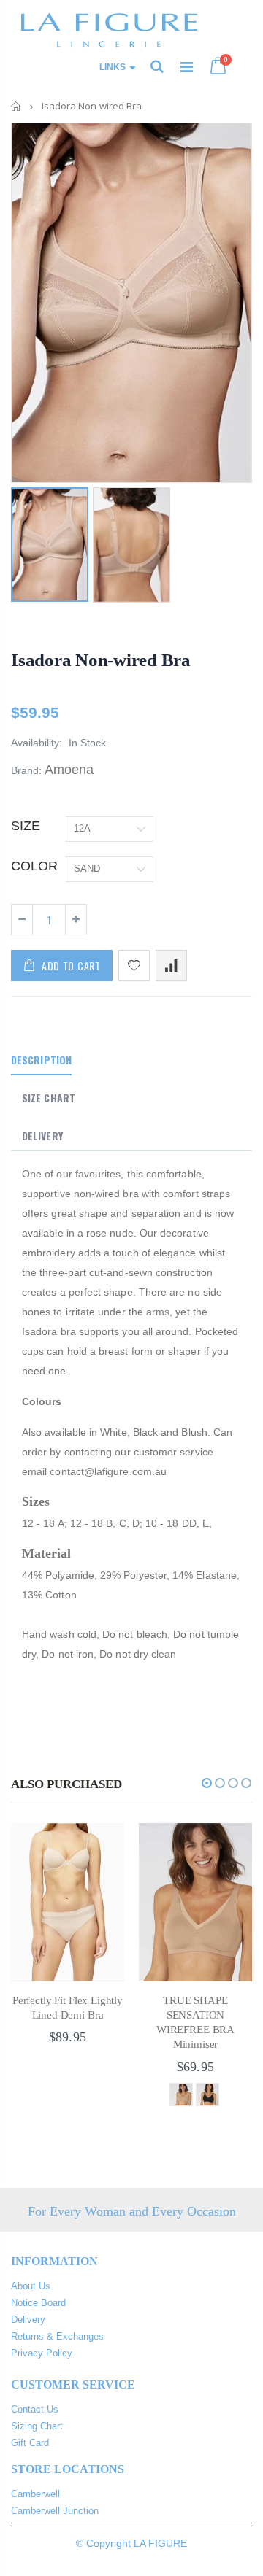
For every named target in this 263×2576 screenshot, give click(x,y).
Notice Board (38, 2303)
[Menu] (187, 67)
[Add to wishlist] (134, 966)
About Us (31, 2286)
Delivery (28, 2320)
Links (113, 67)
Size (26, 826)
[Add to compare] (171, 966)
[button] (207, 1783)
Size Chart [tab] (49, 1098)
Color (34, 866)
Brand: (26, 770)
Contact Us (35, 2409)
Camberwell (35, 2494)
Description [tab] (41, 1060)
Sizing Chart (37, 2426)
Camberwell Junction (55, 2511)
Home (16, 106)
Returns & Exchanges (57, 2336)
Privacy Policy (42, 2353)
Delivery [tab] (42, 1136)
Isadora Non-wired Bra (101, 660)
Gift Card (30, 2443)
